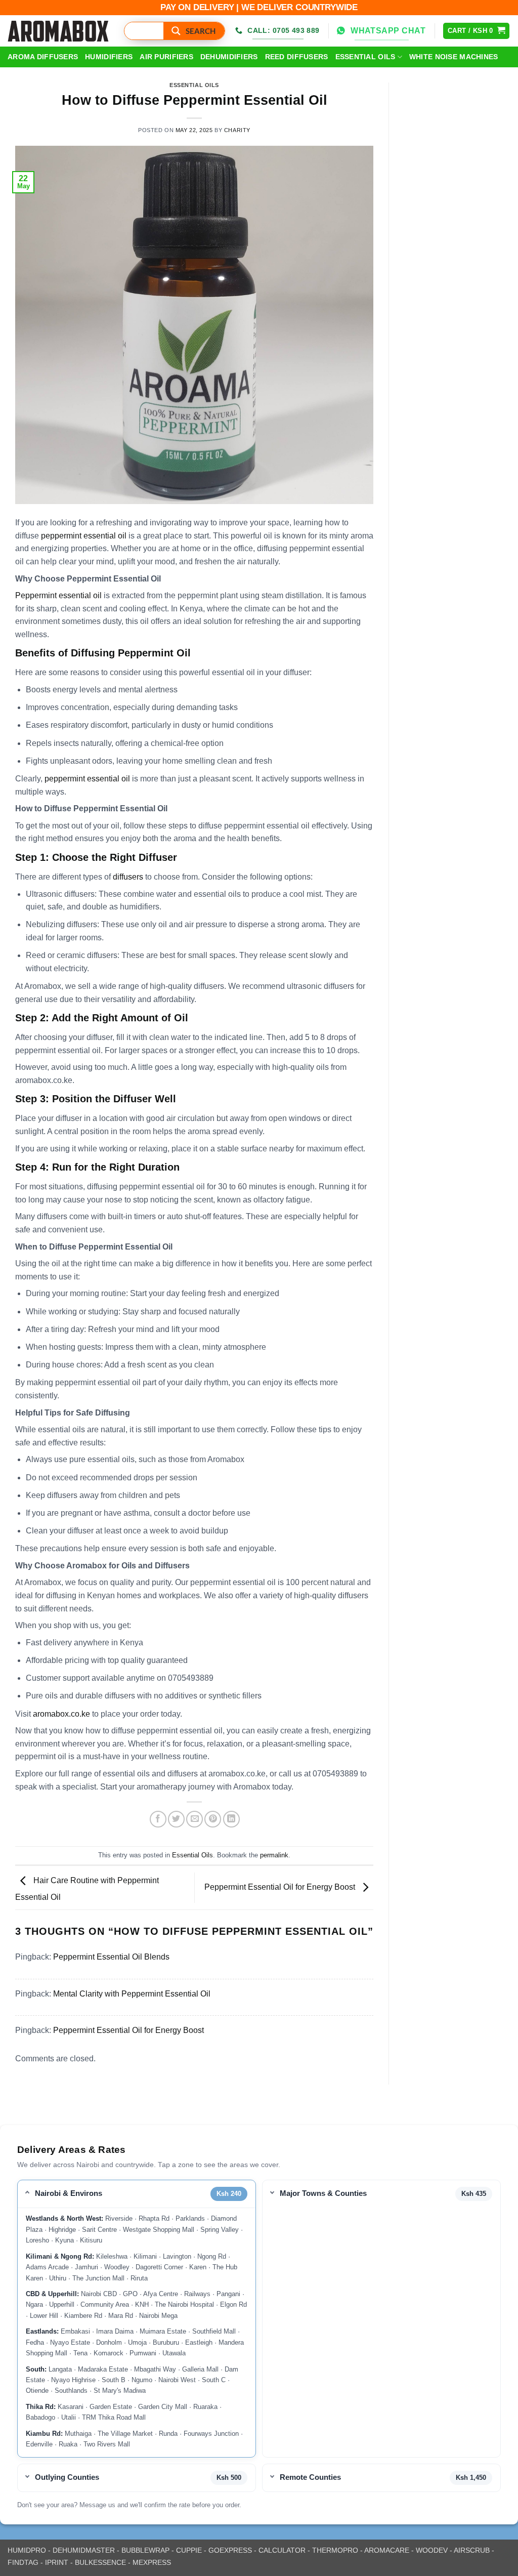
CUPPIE (189, 2550)
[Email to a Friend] (195, 1819)
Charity (237, 130)
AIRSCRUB (472, 2550)
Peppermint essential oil (58, 595)
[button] (476, 31)
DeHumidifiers (229, 57)
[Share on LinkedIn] (231, 1819)
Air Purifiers (166, 57)
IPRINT (57, 2562)
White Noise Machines (454, 57)
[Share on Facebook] (158, 1819)
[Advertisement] (454, 234)
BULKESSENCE (100, 2562)
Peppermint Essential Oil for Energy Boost (281, 1887)
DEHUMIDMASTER (84, 2550)
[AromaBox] (58, 31)
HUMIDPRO (27, 2550)
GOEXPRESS (230, 2550)
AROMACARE (387, 2550)
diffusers (128, 877)
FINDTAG (23, 2562)
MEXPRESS (152, 2562)
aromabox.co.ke (61, 1714)
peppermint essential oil (85, 536)
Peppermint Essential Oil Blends (111, 1957)
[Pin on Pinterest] (213, 1819)
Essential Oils (365, 57)
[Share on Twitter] (176, 1819)
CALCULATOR (282, 2550)
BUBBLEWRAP (145, 2550)
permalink (274, 1855)
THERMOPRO (335, 2550)
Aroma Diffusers (43, 57)
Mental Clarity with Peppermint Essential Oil (132, 1994)
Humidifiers (109, 57)
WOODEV (432, 2550)
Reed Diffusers (297, 57)
